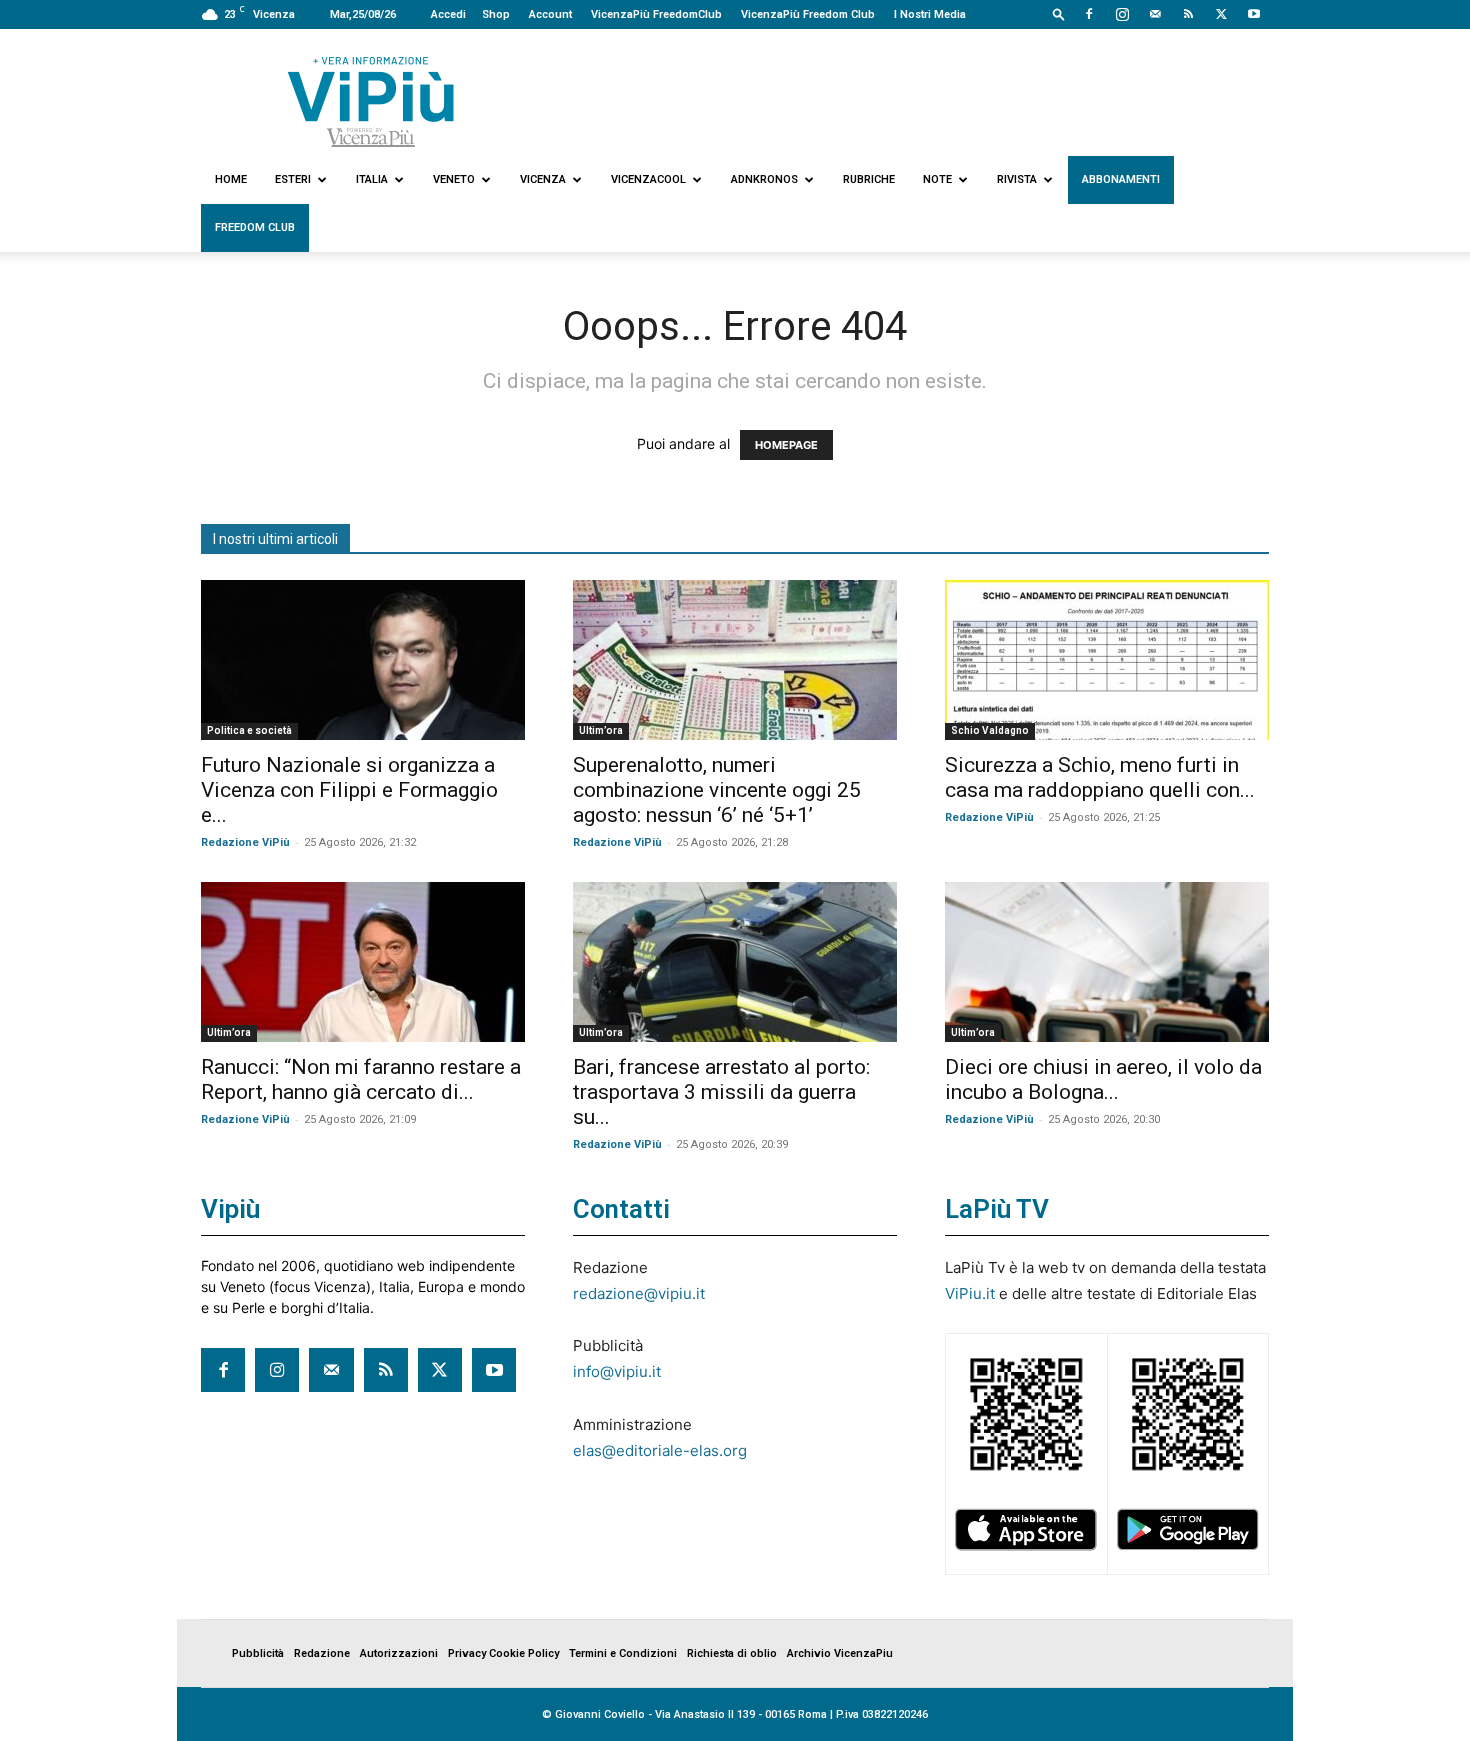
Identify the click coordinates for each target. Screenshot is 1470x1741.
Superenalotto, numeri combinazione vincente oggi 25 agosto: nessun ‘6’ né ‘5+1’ (717, 790)
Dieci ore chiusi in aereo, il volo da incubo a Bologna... (1103, 1079)
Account (550, 14)
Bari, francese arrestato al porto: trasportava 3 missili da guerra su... (721, 1092)
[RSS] (1188, 14)
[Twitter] (1221, 14)
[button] (1059, 13)
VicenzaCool (648, 179)
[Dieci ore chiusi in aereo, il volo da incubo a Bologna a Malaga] (1107, 962)
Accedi (448, 14)
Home (231, 179)
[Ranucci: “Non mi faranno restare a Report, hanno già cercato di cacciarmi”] (363, 962)
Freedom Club (255, 227)
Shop (496, 14)
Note (937, 179)
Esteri (293, 179)
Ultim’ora (601, 730)
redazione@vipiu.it (639, 1293)
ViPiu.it (970, 1293)
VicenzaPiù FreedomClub (656, 14)
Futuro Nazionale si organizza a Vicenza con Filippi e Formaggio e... (349, 790)
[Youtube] (1254, 14)
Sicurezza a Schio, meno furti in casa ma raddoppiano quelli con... (1100, 777)
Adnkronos (764, 179)
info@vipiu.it (617, 1371)
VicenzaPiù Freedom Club (808, 14)
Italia (372, 179)
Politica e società (249, 730)
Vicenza (543, 179)
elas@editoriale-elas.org (660, 1450)
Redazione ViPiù (245, 842)
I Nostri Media (930, 14)
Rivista (1017, 179)
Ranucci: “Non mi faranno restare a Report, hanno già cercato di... (361, 1079)
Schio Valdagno (990, 730)
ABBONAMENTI (1121, 179)
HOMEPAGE (786, 445)
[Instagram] (1122, 14)
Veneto (454, 179)
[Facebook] (1089, 14)
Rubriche (869, 179)
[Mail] (1155, 14)
